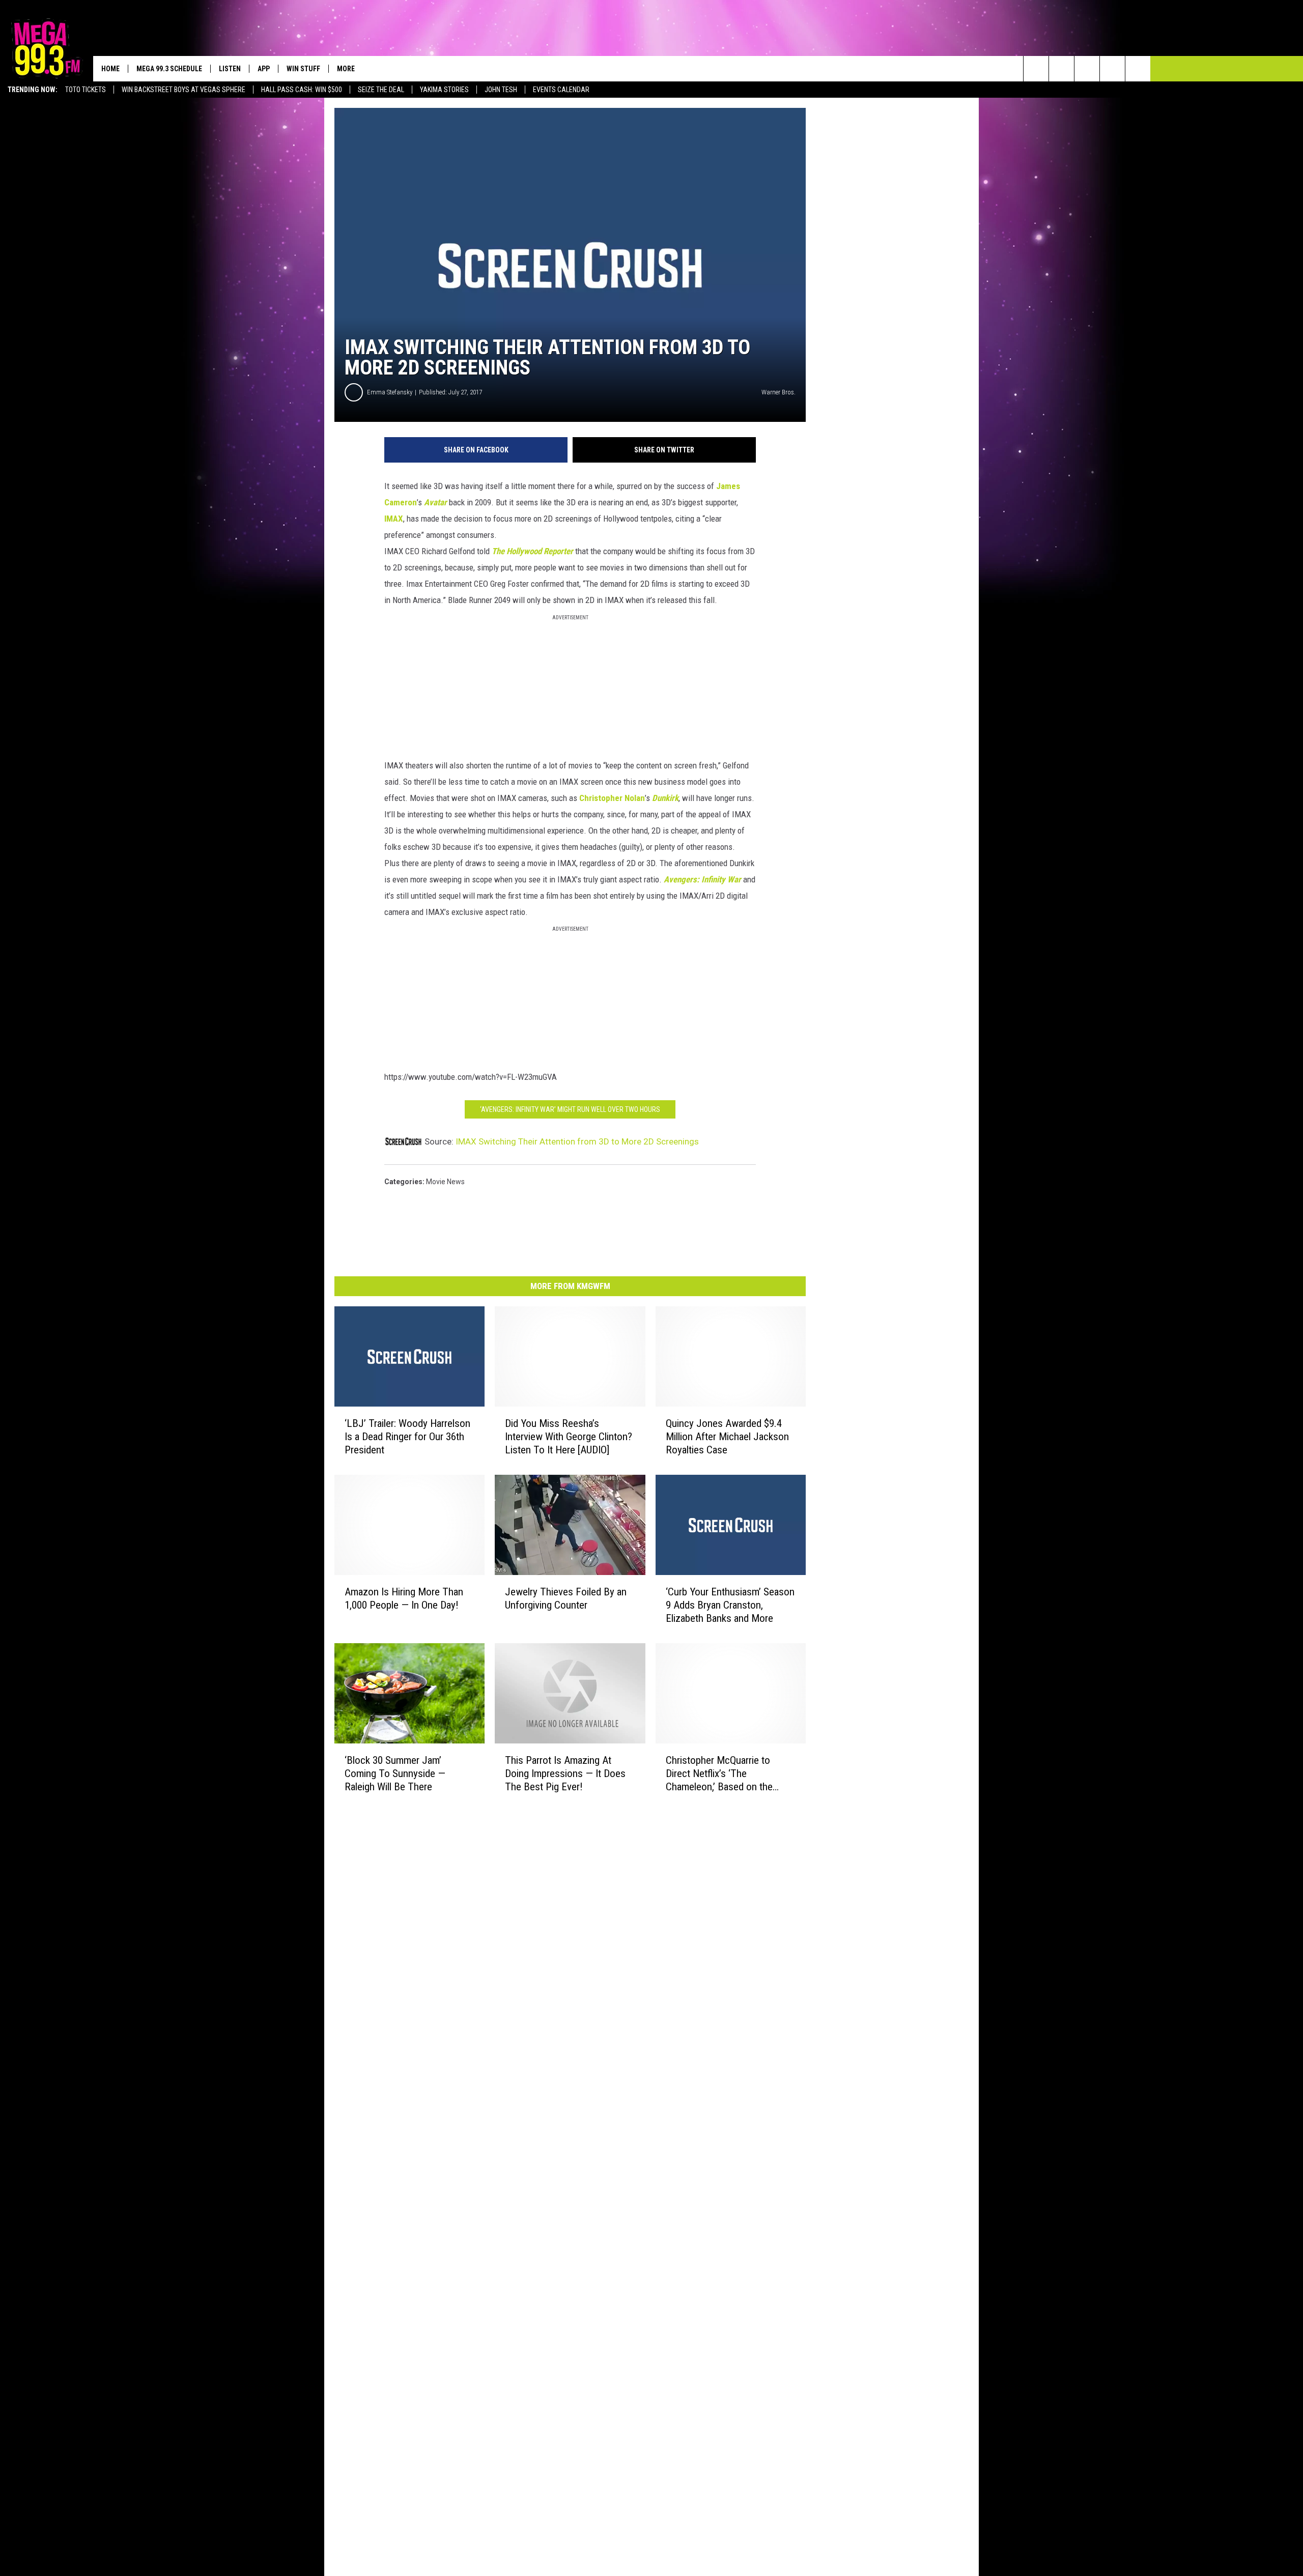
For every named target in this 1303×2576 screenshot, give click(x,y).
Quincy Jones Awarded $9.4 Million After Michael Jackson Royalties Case (727, 1437)
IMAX (394, 519)
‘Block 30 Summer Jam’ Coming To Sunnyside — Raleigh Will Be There (395, 1773)
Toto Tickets (86, 90)
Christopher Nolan (612, 798)
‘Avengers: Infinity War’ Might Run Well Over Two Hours (570, 1109)
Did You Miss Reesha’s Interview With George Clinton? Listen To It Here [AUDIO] (569, 1437)
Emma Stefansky (390, 392)
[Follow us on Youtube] (1138, 69)
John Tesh (501, 90)
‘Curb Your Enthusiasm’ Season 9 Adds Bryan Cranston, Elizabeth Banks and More (730, 1605)
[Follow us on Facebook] (1087, 69)
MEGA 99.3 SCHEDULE (169, 69)
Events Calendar (561, 90)
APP (264, 69)
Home (110, 69)
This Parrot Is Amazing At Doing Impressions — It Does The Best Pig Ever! (565, 1773)
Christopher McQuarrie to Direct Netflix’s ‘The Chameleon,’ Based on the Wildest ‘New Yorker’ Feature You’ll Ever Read (725, 1774)
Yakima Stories (444, 90)
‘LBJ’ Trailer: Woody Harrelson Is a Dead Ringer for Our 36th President (407, 1437)
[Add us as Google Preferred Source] (1061, 69)
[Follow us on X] (1112, 69)
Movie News (445, 1182)
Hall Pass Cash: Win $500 (302, 90)
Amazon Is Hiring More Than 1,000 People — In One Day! (404, 1598)
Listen (230, 69)
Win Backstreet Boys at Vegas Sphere (183, 90)
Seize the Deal (381, 90)
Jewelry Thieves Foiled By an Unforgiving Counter (566, 1598)
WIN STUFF (303, 69)
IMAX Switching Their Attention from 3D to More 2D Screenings (577, 1141)
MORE (346, 69)
